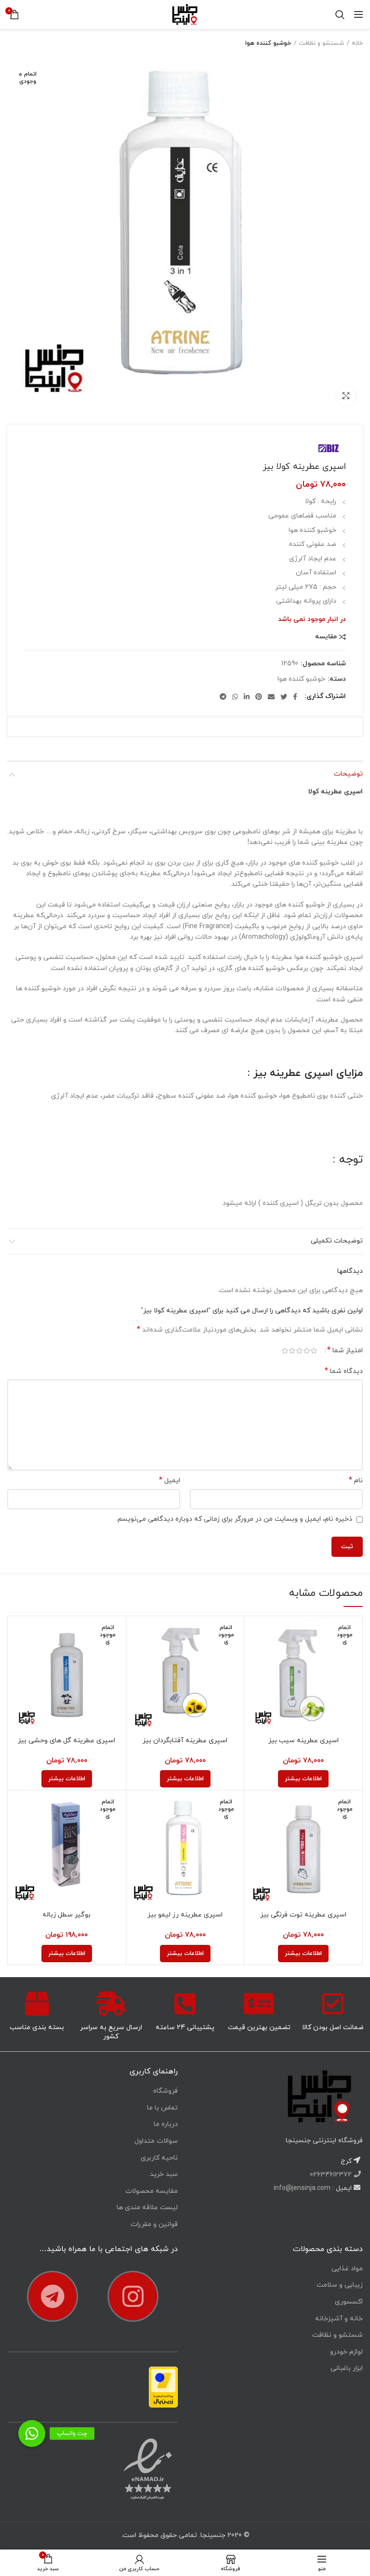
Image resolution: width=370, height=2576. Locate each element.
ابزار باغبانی (347, 2368)
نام (356, 1481)
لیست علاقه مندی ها (147, 2207)
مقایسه (326, 637)
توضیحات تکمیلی (337, 1241)
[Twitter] (284, 697)
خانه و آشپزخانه (339, 2319)
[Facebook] (295, 697)
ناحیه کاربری (159, 2158)
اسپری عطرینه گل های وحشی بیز (66, 1741)
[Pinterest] (259, 697)
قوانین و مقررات (154, 2224)
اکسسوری (349, 2302)
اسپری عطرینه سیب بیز (304, 1741)
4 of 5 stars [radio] (292, 1351)
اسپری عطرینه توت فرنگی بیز (303, 1915)
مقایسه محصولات (152, 2191)
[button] (32, 2434)
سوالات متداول (156, 2141)
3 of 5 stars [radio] (299, 1351)
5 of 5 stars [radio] (285, 1351)
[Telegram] (223, 697)
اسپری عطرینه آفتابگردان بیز (185, 1741)
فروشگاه (165, 2091)
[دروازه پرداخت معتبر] (163, 2387)
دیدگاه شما (344, 1371)
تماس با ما (162, 2108)
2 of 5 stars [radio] (307, 1351)
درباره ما (166, 2124)
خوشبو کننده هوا (268, 43)
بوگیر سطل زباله (66, 1915)
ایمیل (170, 1481)
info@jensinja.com (302, 2188)
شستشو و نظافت (321, 43)
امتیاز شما (345, 1351)
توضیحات (348, 774)
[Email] (271, 697)
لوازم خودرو (346, 2352)
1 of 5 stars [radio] (314, 1351)
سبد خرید (164, 2174)
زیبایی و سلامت (340, 2285)
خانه (357, 43)
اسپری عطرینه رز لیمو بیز (185, 1915)
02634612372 (332, 2175)
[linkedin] (247, 697)
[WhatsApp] (235, 697)
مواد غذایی (347, 2269)
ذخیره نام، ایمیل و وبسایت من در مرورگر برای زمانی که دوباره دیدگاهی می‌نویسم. (234, 1519)
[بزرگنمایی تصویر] (346, 396)
